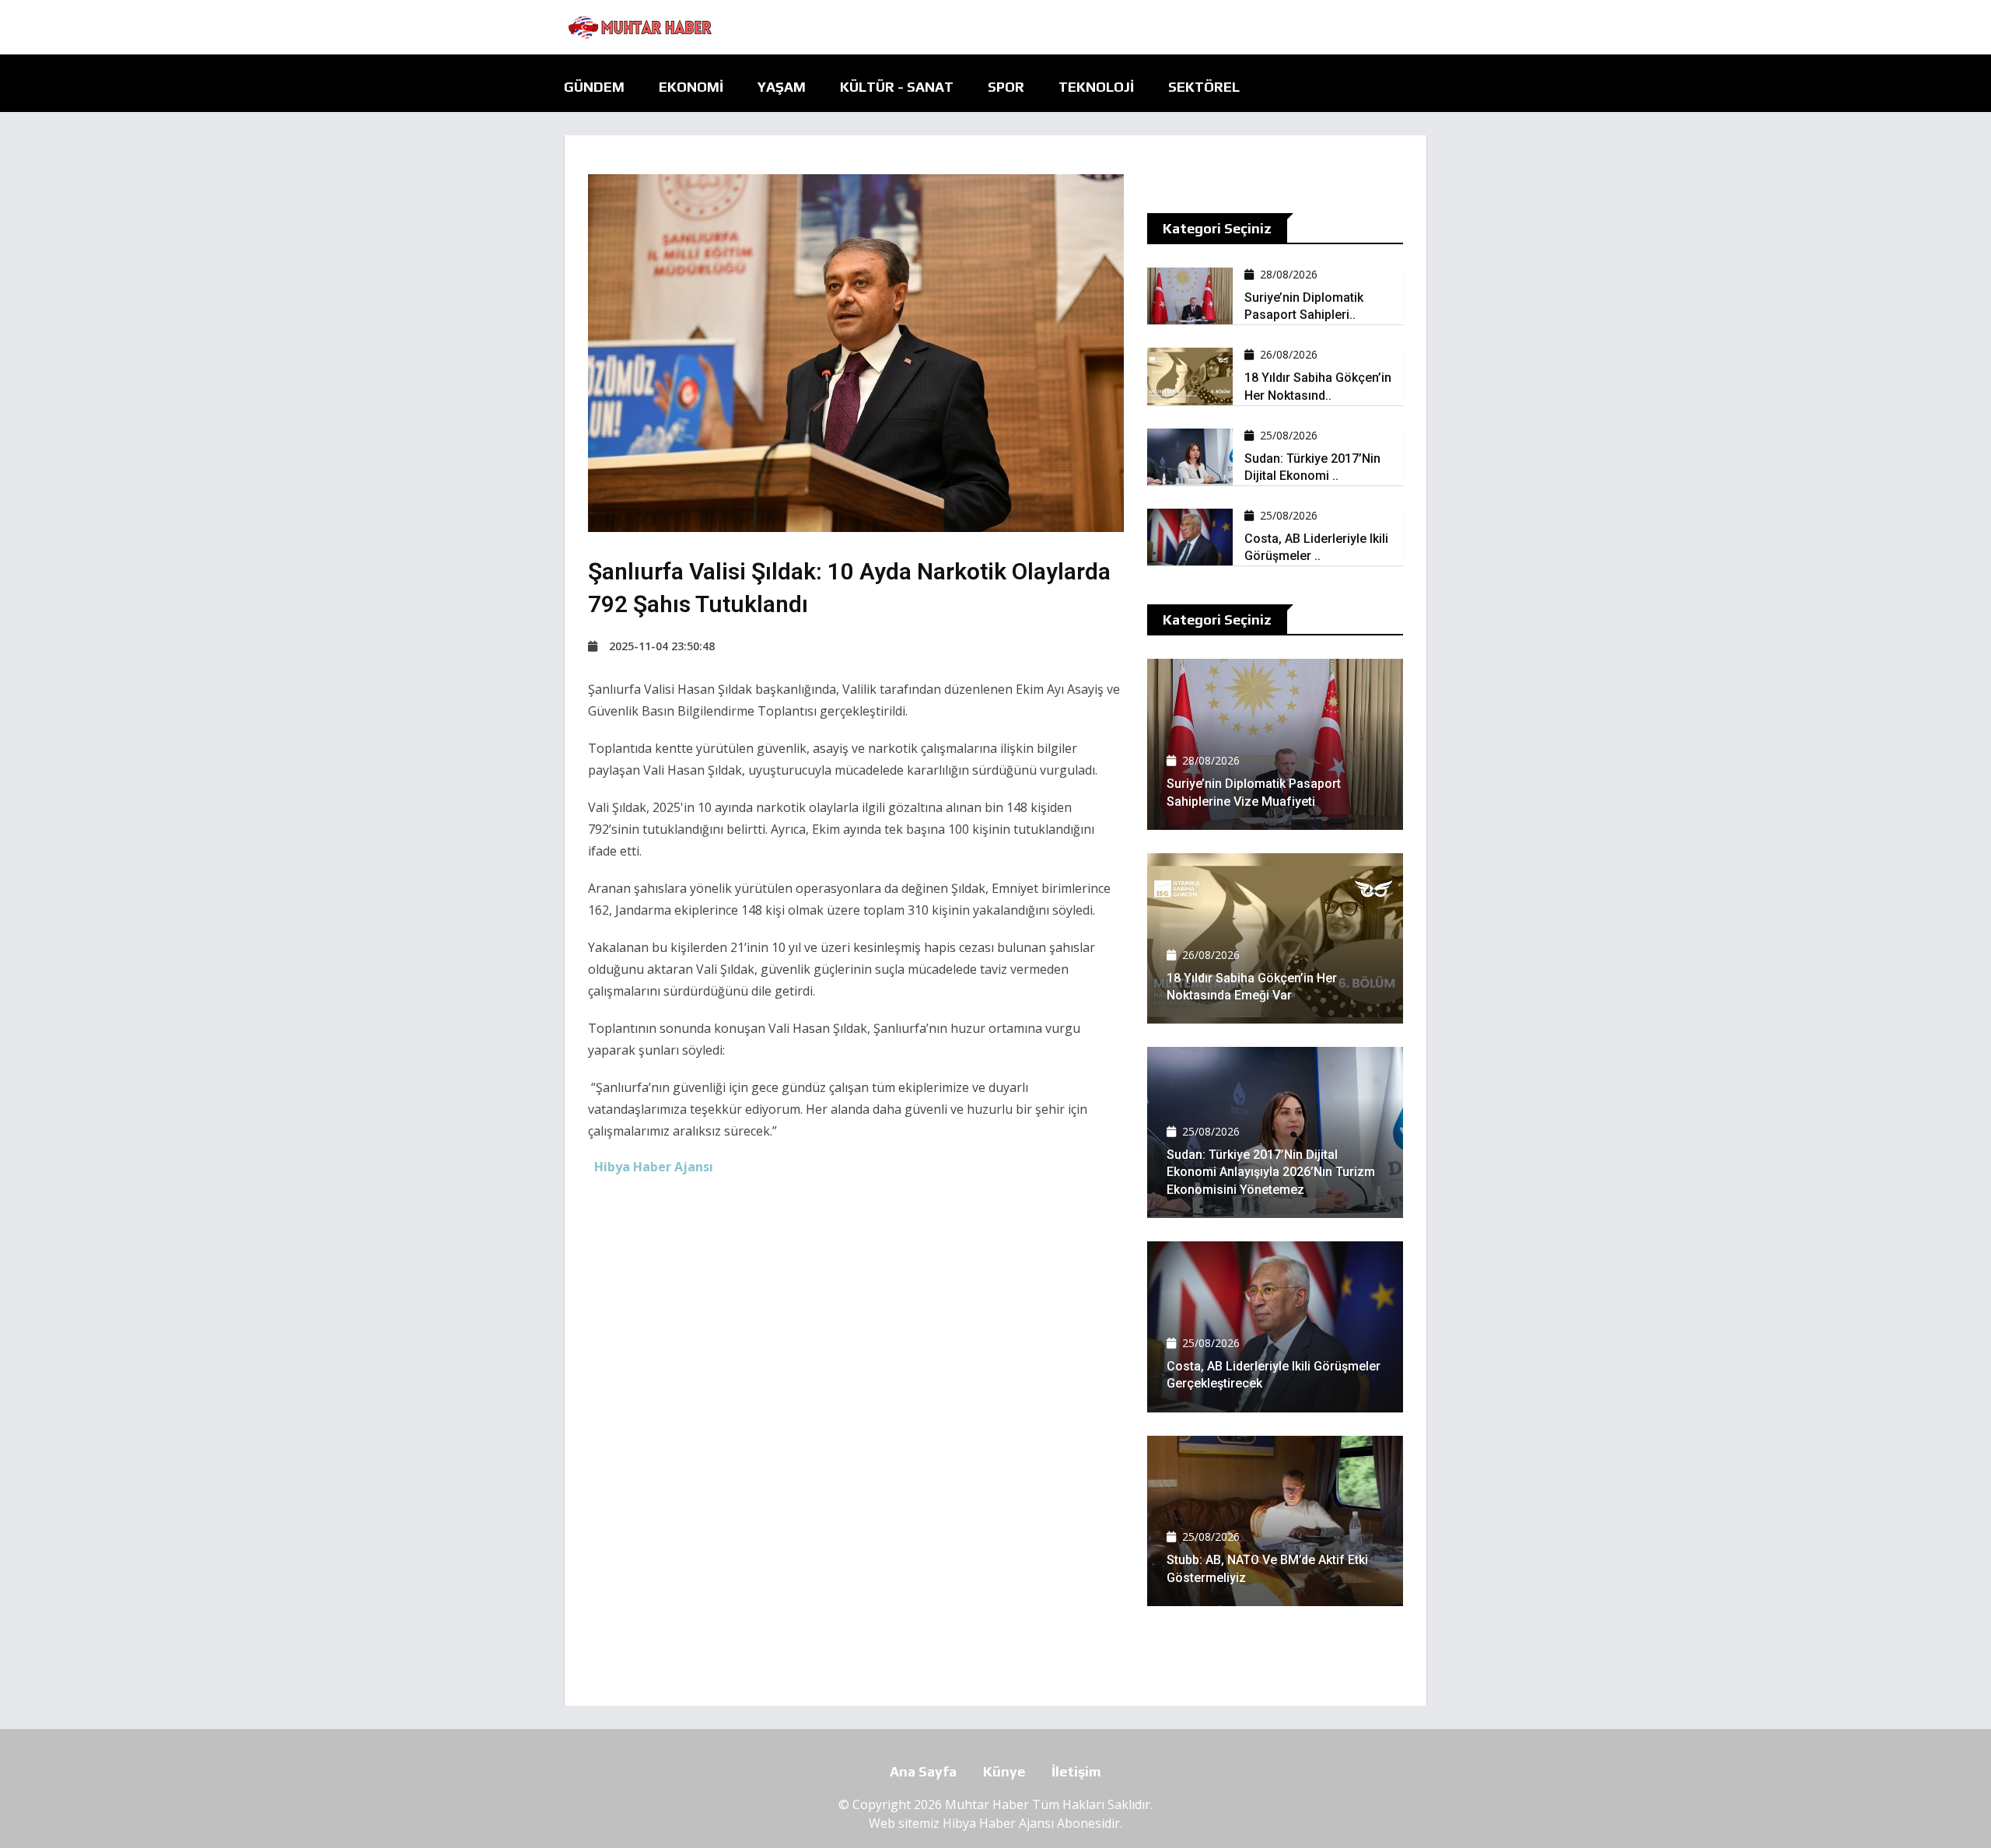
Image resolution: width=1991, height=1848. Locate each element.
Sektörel (1204, 87)
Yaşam (782, 87)
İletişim (1076, 1771)
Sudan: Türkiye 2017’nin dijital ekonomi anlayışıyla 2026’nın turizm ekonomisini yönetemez (1271, 1172)
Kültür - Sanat (897, 87)
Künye (1004, 1771)
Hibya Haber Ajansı (998, 1823)
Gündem (594, 87)
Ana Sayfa (923, 1771)
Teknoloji (1096, 87)
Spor (1006, 87)
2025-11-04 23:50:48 (662, 646)
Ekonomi (691, 87)
